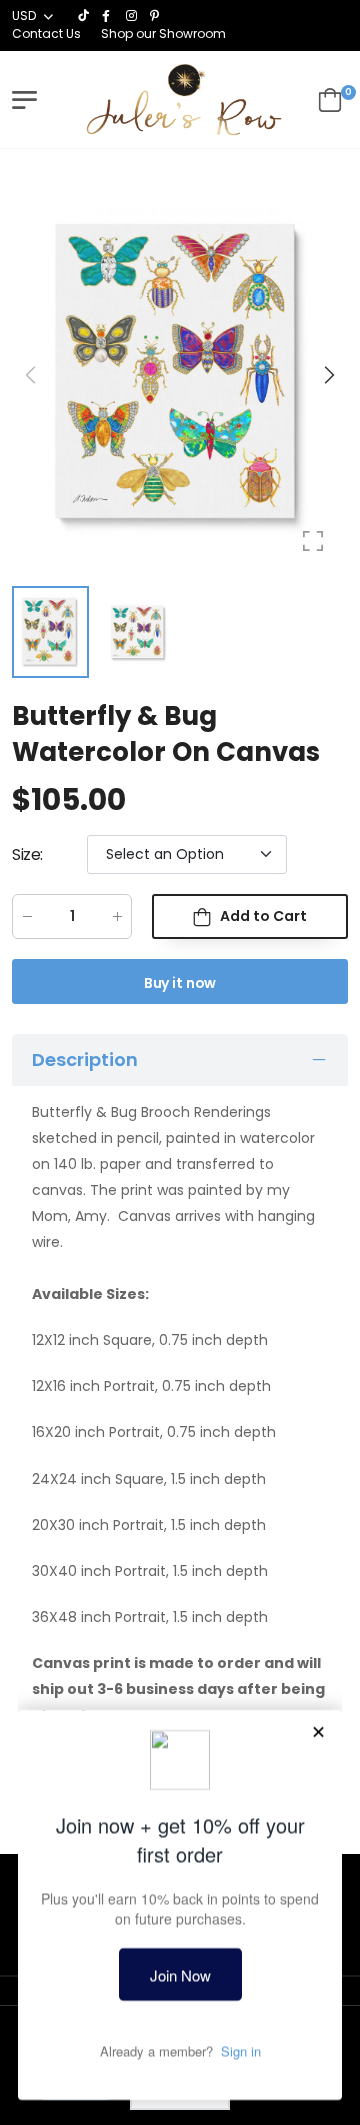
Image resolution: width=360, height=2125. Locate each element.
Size (27, 854)
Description (85, 1059)
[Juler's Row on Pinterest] (157, 16)
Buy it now (180, 983)
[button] (328, 375)
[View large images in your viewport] (313, 541)
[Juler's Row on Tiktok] (85, 16)
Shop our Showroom (163, 33)
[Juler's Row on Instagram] (133, 16)
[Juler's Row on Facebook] (109, 16)
